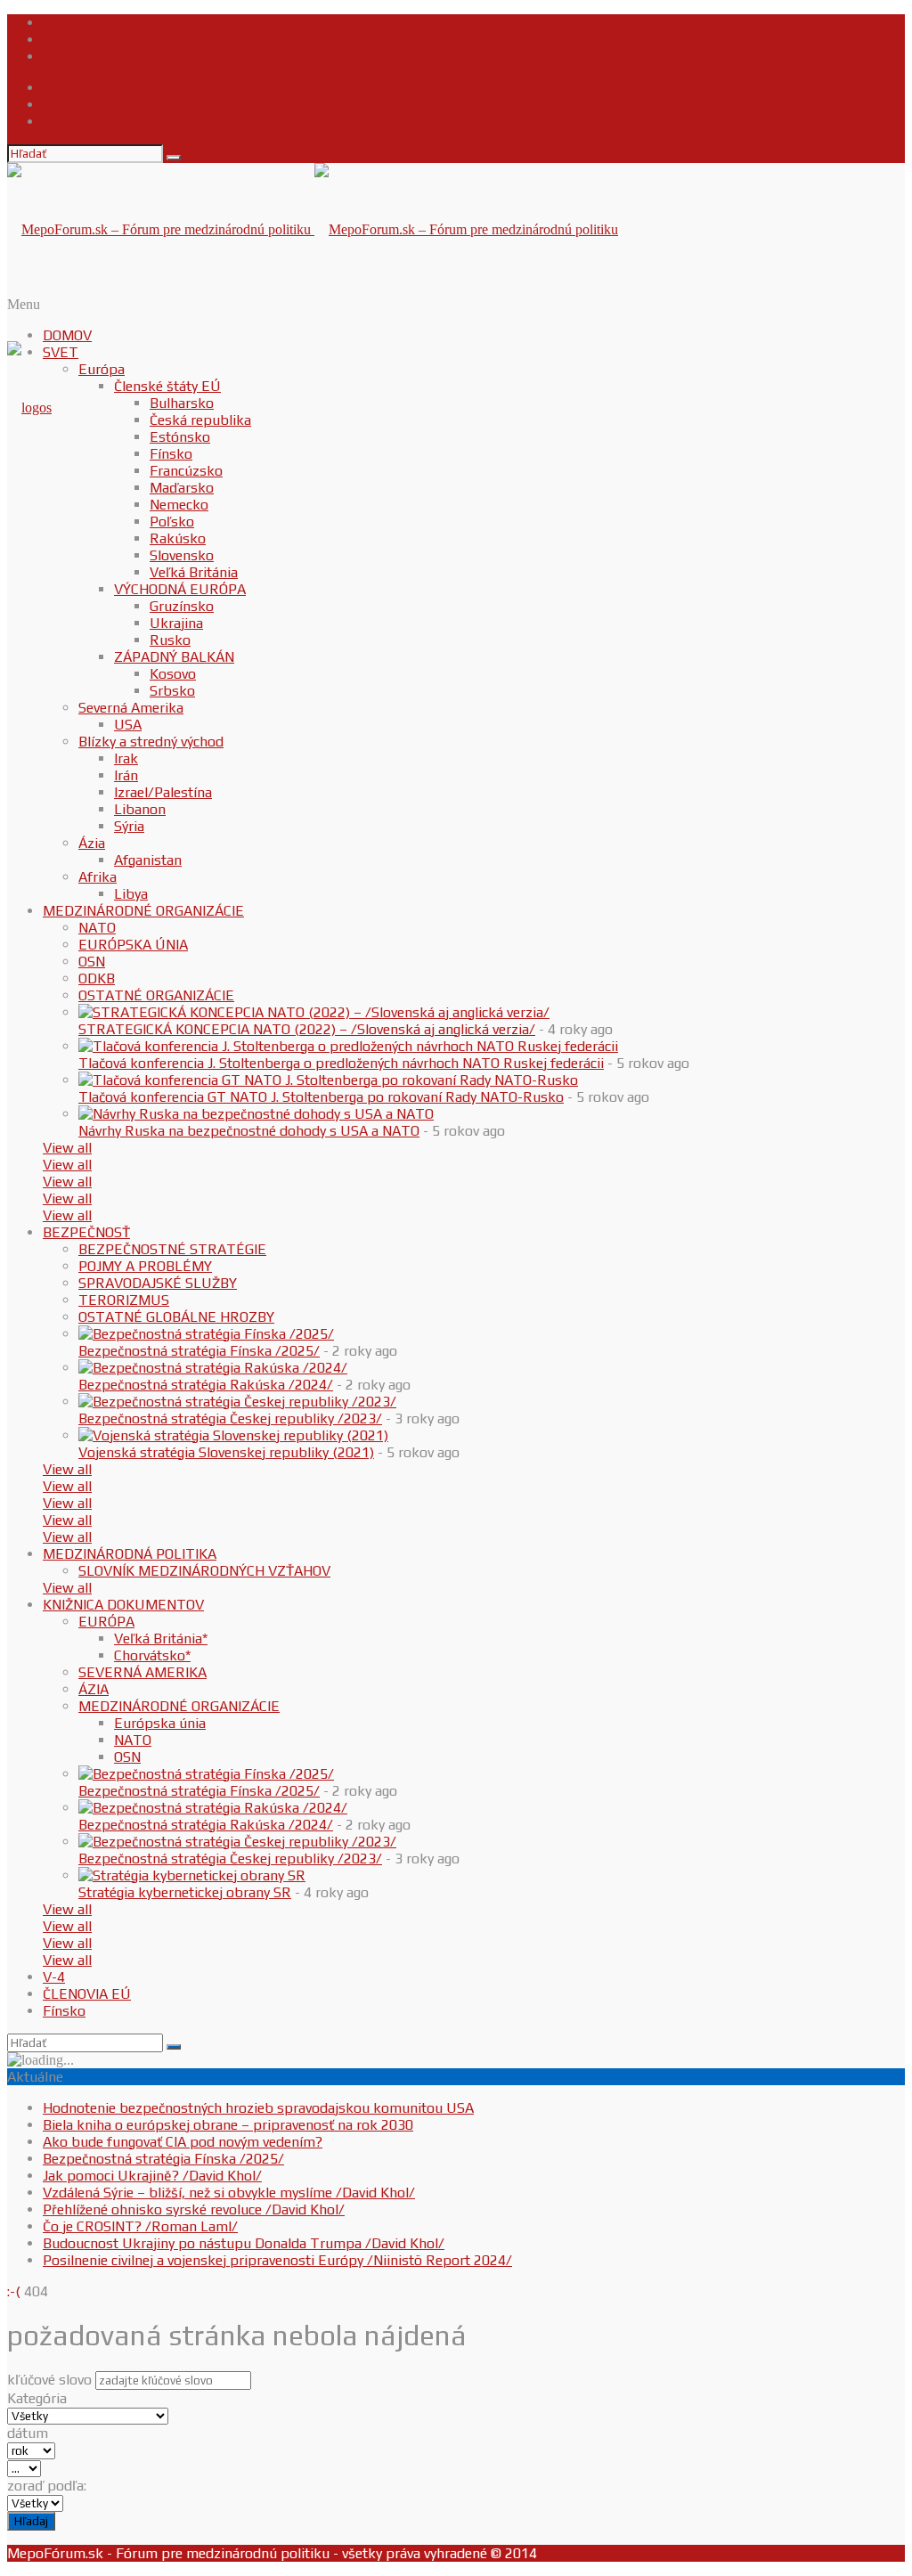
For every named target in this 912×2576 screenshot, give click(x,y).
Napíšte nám (83, 40)
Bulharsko (182, 403)
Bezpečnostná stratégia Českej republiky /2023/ (230, 1418)
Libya (131, 894)
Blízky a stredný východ (151, 742)
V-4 (54, 1977)
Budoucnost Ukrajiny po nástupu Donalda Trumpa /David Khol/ (244, 2243)
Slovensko (182, 555)
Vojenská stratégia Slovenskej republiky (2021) (226, 1452)
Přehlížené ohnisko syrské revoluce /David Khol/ (194, 2209)
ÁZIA (94, 1689)
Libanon (140, 809)
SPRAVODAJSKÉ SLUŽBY (158, 1283)
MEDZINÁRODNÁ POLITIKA (130, 1554)
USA (128, 725)
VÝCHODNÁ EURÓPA (180, 589)
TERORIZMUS (124, 1300)
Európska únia (160, 1723)
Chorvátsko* (152, 1655)
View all (67, 1148)
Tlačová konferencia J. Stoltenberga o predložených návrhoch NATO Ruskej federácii (341, 1063)
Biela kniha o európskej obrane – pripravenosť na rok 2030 (228, 2125)
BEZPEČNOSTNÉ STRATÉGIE (172, 1249)
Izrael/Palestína (163, 792)
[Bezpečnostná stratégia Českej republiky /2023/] (237, 1402)
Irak (126, 758)
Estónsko (180, 437)
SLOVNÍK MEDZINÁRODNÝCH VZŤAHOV (204, 1571)
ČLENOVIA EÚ (87, 1994)
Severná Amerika (131, 708)
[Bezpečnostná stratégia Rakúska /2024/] (213, 1368)
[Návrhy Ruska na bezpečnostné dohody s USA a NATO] (256, 1114)
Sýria (129, 826)
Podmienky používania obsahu (138, 57)
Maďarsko (182, 488)
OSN (92, 962)
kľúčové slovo (49, 2380)
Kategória (37, 2398)
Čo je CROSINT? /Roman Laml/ (140, 2226)
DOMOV (67, 335)
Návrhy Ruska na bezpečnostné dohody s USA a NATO (249, 1131)
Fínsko (171, 454)
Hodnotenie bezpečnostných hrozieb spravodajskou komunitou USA (258, 2108)
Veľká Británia (194, 572)
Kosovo (173, 674)
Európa (102, 369)
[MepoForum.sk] (29, 408)
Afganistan (148, 860)
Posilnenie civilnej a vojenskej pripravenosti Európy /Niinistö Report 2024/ (277, 2260)
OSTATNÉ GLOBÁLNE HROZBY (176, 1317)
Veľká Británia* (161, 1639)
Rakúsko (178, 538)
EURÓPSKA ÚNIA (133, 945)
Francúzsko (186, 471)
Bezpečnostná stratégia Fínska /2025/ (199, 1351)
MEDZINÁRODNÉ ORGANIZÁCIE (143, 911)
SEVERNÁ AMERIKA (142, 1672)
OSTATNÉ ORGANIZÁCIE (156, 995)
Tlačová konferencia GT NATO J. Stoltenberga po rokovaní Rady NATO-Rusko (321, 1097)
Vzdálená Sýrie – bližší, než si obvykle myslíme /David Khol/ (229, 2193)
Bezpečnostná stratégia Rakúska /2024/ (206, 1385)
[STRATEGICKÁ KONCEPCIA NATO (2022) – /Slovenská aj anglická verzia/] (314, 1012)
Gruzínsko (182, 606)
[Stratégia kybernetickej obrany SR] (192, 1875)
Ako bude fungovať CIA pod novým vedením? (183, 2142)
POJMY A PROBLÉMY (145, 1266)
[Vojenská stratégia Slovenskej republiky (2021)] (233, 1435)
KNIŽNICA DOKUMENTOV (123, 1605)
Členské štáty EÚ (167, 386)
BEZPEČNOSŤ (86, 1232)
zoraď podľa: (47, 2486)
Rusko (170, 640)
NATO (97, 928)
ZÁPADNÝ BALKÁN (174, 657)
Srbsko (172, 691)
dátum (28, 2433)
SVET (61, 352)
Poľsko (172, 522)
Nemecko (179, 505)
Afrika (98, 877)
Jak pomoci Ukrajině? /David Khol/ (152, 2176)
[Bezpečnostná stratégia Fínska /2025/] (206, 1334)
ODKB (97, 978)
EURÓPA (106, 1622)
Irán (126, 775)
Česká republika (200, 420)
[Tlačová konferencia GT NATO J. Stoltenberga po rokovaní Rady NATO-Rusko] (328, 1080)
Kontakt (68, 23)
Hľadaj (31, 2521)
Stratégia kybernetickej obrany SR (185, 1892)
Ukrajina (176, 623)
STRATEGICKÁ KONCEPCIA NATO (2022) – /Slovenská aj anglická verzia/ (307, 1029)
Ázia (92, 843)
